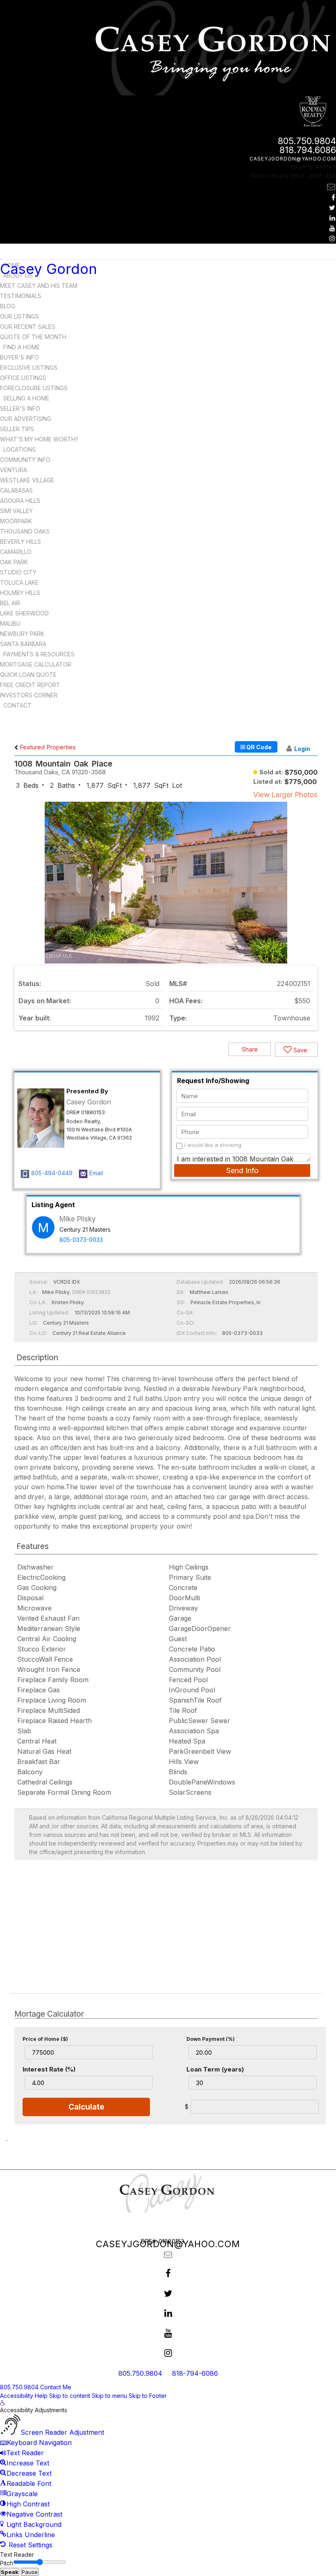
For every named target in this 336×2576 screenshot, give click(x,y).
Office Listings (23, 378)
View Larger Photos (285, 795)
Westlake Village (27, 480)
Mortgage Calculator (36, 664)
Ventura (14, 470)
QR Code (258, 747)
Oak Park (14, 562)
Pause (30, 2572)
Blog (8, 306)
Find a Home (22, 347)
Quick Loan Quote (28, 675)
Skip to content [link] (70, 2396)
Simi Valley (16, 511)
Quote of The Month (33, 337)
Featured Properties (47, 747)
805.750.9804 (307, 141)
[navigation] (168, 2475)
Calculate (86, 2107)
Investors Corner (29, 695)
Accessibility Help (24, 2396)
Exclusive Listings (29, 368)
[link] (3, 2403)
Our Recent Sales (28, 327)
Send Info (242, 1170)
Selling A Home (26, 398)
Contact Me (56, 2387)
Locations (19, 449)
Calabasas (16, 490)
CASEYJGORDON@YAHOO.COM (293, 159)
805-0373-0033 (81, 1240)
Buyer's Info (19, 357)
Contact (17, 705)
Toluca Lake (19, 582)
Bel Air (10, 603)
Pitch (7, 2563)
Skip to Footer (148, 2396)
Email (96, 1173)
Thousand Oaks (25, 531)
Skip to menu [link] (109, 2396)
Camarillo (16, 552)
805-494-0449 (52, 1173)
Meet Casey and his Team (39, 286)
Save (300, 1050)
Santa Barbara (23, 644)
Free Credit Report (30, 685)
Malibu (10, 623)
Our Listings (19, 316)
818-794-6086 (195, 2373)
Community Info (25, 460)
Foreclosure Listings (34, 388)
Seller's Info (20, 408)
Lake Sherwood (24, 613)
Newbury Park (22, 634)
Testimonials (21, 296)
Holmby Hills (20, 593)
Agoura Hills (20, 501)
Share (250, 1049)
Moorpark (16, 521)
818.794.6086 (308, 150)
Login (302, 749)
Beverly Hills (20, 542)
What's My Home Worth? (39, 439)
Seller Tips (17, 429)
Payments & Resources (39, 654)
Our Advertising (26, 419)
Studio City (18, 572)
